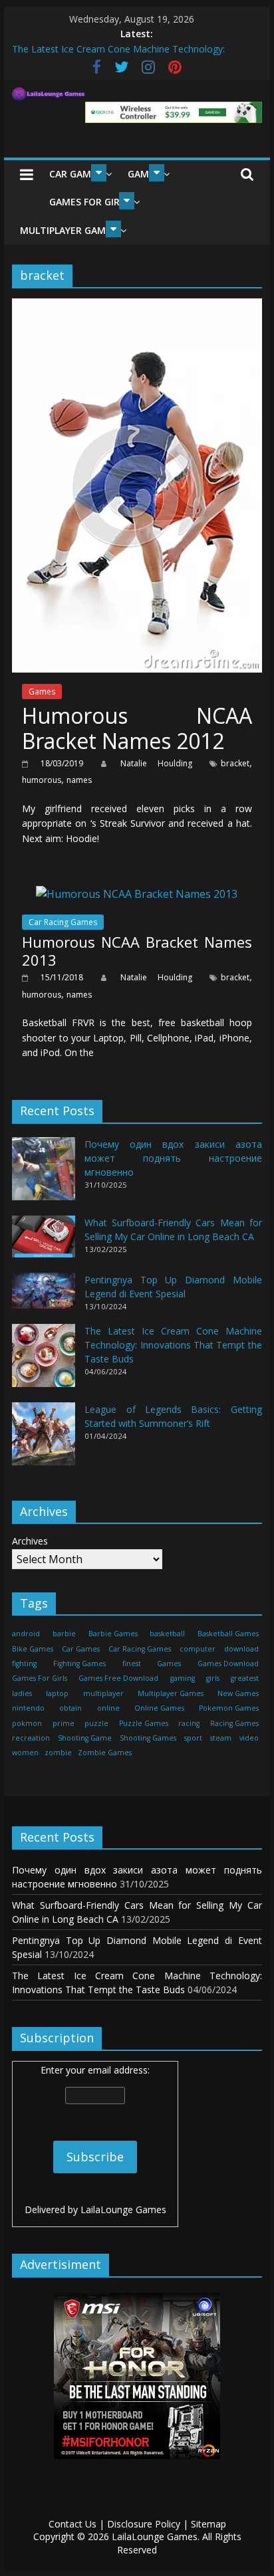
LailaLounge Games (123, 2209)
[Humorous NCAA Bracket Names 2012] (137, 306)
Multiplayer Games (68, 230)
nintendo (28, 1708)
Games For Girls (89, 202)
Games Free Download (118, 1678)
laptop (57, 1693)
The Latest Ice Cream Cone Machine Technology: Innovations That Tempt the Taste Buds (173, 1345)
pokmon (27, 1723)
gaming (183, 1678)
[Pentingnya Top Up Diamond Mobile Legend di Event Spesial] (44, 1296)
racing (189, 1723)
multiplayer (103, 1693)
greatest (245, 1678)
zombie (58, 1753)
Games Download (228, 1664)
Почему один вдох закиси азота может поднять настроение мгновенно (173, 1158)
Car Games (75, 174)
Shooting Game (85, 1738)
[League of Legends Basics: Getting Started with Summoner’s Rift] (44, 1440)
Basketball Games (228, 1634)
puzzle (96, 1723)
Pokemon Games (229, 1708)
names (79, 780)
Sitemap (208, 2524)
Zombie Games (105, 1753)
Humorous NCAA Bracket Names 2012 (137, 728)
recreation (31, 1738)
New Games (238, 1693)
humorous (42, 780)
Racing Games (234, 1723)
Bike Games (33, 1649)
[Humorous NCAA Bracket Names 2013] (137, 894)
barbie (64, 1634)
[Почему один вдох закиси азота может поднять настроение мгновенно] (44, 1175)
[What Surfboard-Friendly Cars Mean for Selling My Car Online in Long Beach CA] (44, 1242)
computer (198, 1649)
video (249, 1738)
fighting (24, 1664)
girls (213, 1678)
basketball (167, 1634)
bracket (235, 763)
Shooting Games (148, 1738)
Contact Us (72, 2524)
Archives (30, 1541)
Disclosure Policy (144, 2524)
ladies (22, 1693)
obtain (70, 1708)
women (25, 1753)
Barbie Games (113, 1634)
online (108, 1708)
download (241, 1649)
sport (193, 1738)
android (26, 1634)
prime (64, 1723)
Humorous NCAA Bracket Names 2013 (137, 950)
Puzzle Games (144, 1723)
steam (221, 1738)
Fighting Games (79, 1664)
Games (42, 692)
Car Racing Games (63, 922)
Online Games (159, 1708)
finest (132, 1664)
